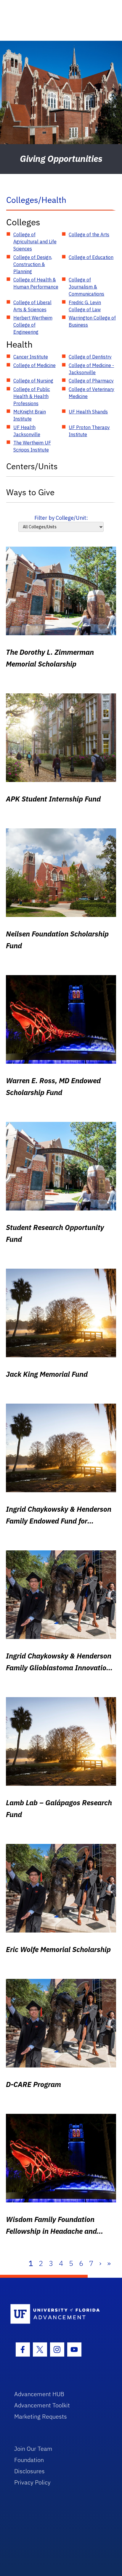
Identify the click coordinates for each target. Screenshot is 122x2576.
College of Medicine (34, 365)
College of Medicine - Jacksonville (91, 369)
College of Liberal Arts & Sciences (32, 306)
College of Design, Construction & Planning (33, 264)
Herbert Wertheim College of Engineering (33, 325)
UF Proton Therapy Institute (89, 431)
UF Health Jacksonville (27, 431)
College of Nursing (33, 381)
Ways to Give (30, 492)
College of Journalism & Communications (86, 287)
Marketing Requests (41, 2416)
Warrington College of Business (92, 321)
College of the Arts (89, 234)
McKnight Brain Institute (30, 415)
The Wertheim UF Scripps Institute (32, 446)
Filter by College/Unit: (61, 518)
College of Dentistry (90, 357)
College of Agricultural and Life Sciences (35, 242)
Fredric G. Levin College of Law (85, 306)
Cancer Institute (31, 357)
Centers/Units (32, 466)
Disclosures (29, 2471)
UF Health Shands (88, 412)
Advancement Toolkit (42, 2405)
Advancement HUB (39, 2394)
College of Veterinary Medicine (91, 393)
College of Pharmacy (91, 381)
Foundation (29, 2460)
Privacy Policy (32, 2482)
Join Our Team (33, 2449)
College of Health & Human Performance (36, 283)
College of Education (91, 257)
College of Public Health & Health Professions (32, 396)
